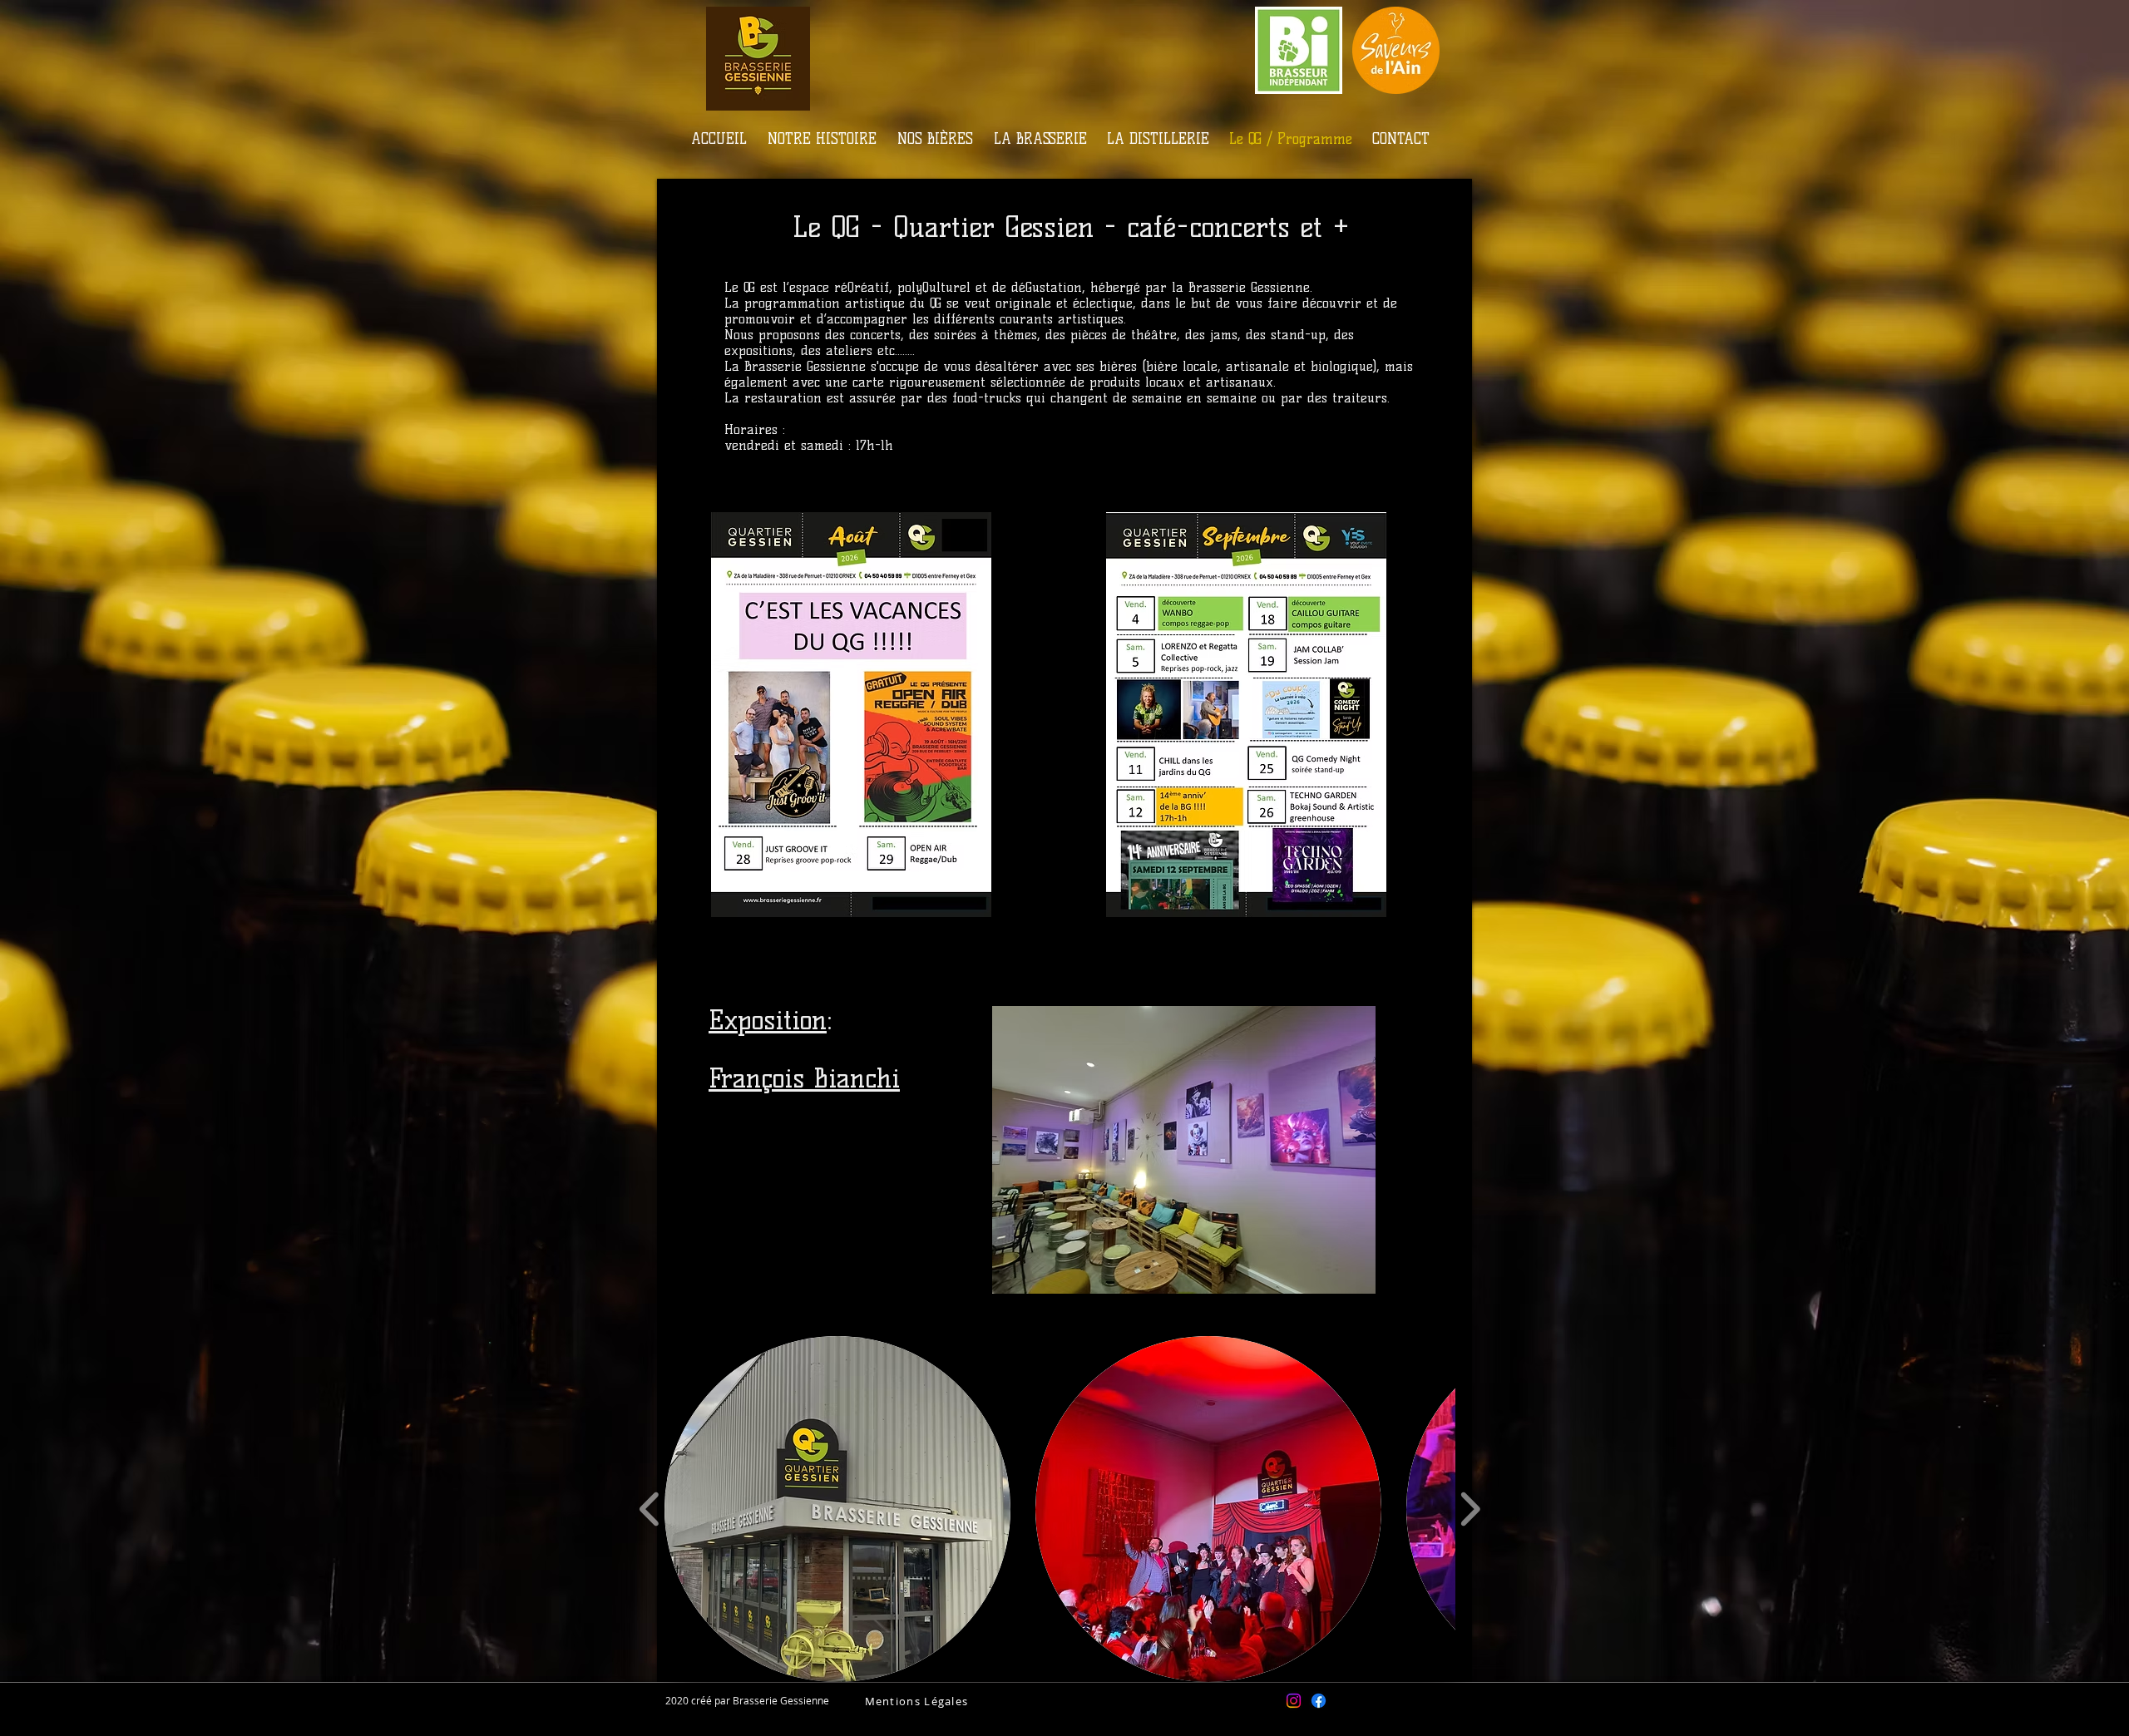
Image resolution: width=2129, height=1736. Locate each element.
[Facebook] (1319, 1701)
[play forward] (1470, 1509)
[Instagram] (1294, 1701)
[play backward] (650, 1509)
